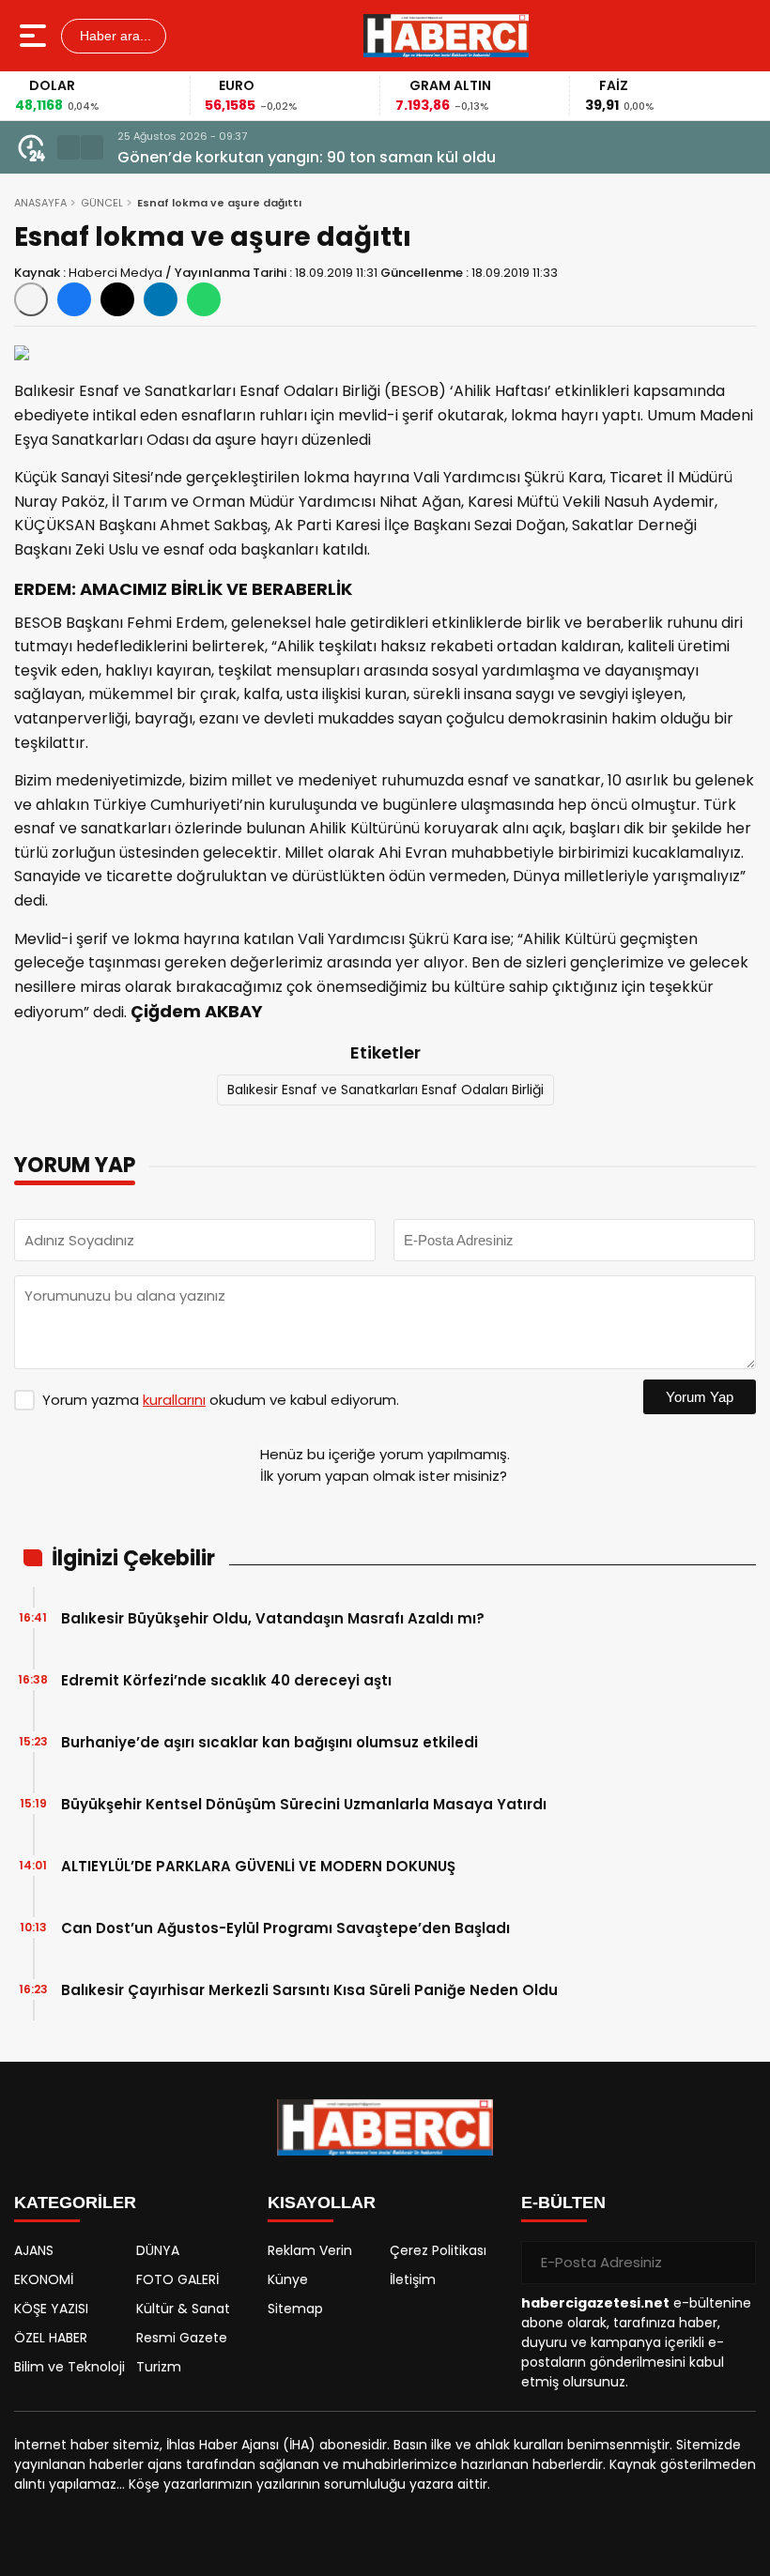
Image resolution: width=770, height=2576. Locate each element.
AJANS (34, 2250)
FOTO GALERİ (177, 2279)
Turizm (159, 2367)
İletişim (413, 2279)
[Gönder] (734, 2263)
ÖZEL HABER (51, 2338)
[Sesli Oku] (31, 299)
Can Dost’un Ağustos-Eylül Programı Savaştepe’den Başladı (285, 1928)
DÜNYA (158, 2250)
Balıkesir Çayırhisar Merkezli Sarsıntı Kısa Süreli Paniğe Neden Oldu (309, 1990)
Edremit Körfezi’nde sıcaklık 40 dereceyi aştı (226, 1680)
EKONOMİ (44, 2279)
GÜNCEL (102, 203)
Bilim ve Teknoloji (69, 2367)
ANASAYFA (40, 203)
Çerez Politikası (438, 2250)
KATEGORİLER (75, 2203)
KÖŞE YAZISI (51, 2309)
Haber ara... (114, 36)
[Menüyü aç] (35, 36)
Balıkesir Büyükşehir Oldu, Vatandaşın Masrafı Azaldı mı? (273, 1618)
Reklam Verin (310, 2250)
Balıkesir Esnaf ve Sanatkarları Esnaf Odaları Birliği (385, 1090)
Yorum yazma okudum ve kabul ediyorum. (221, 1400)
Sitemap (295, 2309)
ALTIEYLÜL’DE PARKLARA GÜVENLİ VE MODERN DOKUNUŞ (258, 1866)
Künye (288, 2279)
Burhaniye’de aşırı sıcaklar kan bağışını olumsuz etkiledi (269, 1742)
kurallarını (174, 1400)
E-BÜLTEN (563, 2203)
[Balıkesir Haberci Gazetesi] (446, 36)
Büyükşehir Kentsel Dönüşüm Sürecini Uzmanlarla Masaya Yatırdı (304, 1804)
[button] (69, 147)
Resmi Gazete (182, 2338)
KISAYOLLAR (322, 2203)
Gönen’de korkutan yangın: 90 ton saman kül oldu (307, 157)
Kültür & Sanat (183, 2309)
